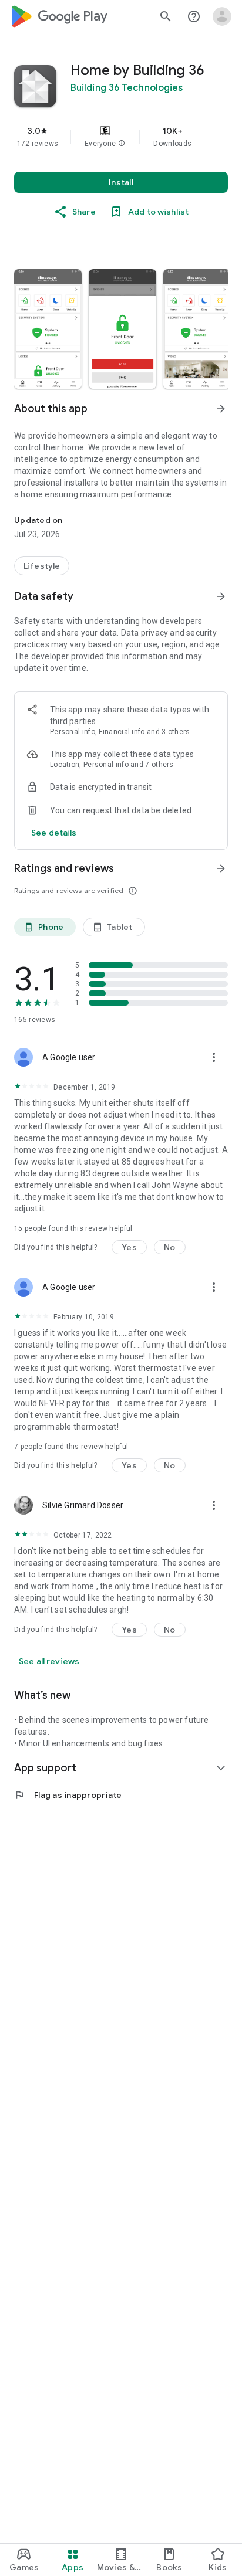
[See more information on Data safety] (221, 596)
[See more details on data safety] (54, 833)
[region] (121, 137)
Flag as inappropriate (68, 1795)
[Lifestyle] (42, 566)
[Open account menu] (222, 16)
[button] (122, 144)
